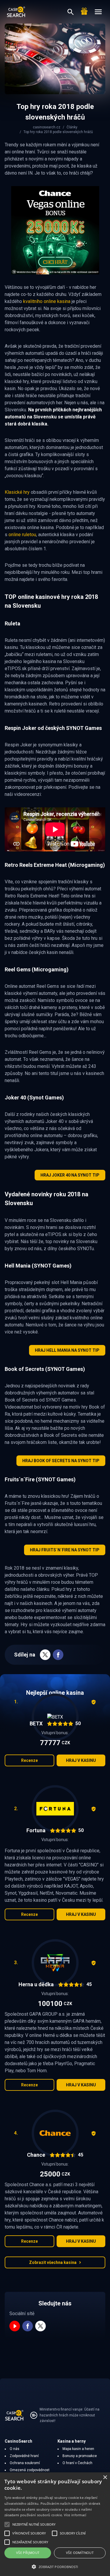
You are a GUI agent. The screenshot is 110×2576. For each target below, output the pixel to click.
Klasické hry (17, 492)
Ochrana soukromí (25, 2463)
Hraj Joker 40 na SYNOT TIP (70, 1175)
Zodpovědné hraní (24, 2456)
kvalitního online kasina (47, 301)
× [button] (105, 2478)
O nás (15, 2449)
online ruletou (22, 535)
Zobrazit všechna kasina (53, 2262)
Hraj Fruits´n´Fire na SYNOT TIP (65, 1550)
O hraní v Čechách (77, 2463)
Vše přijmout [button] (28, 2553)
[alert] (55, 2524)
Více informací (75, 2515)
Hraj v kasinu (81, 1760)
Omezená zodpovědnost (30, 2470)
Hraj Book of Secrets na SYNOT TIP (61, 1461)
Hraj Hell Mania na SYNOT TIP (67, 1350)
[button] (55, 2567)
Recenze (29, 1760)
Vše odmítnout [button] (80, 2553)
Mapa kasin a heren (78, 2449)
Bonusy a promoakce (80, 2456)
